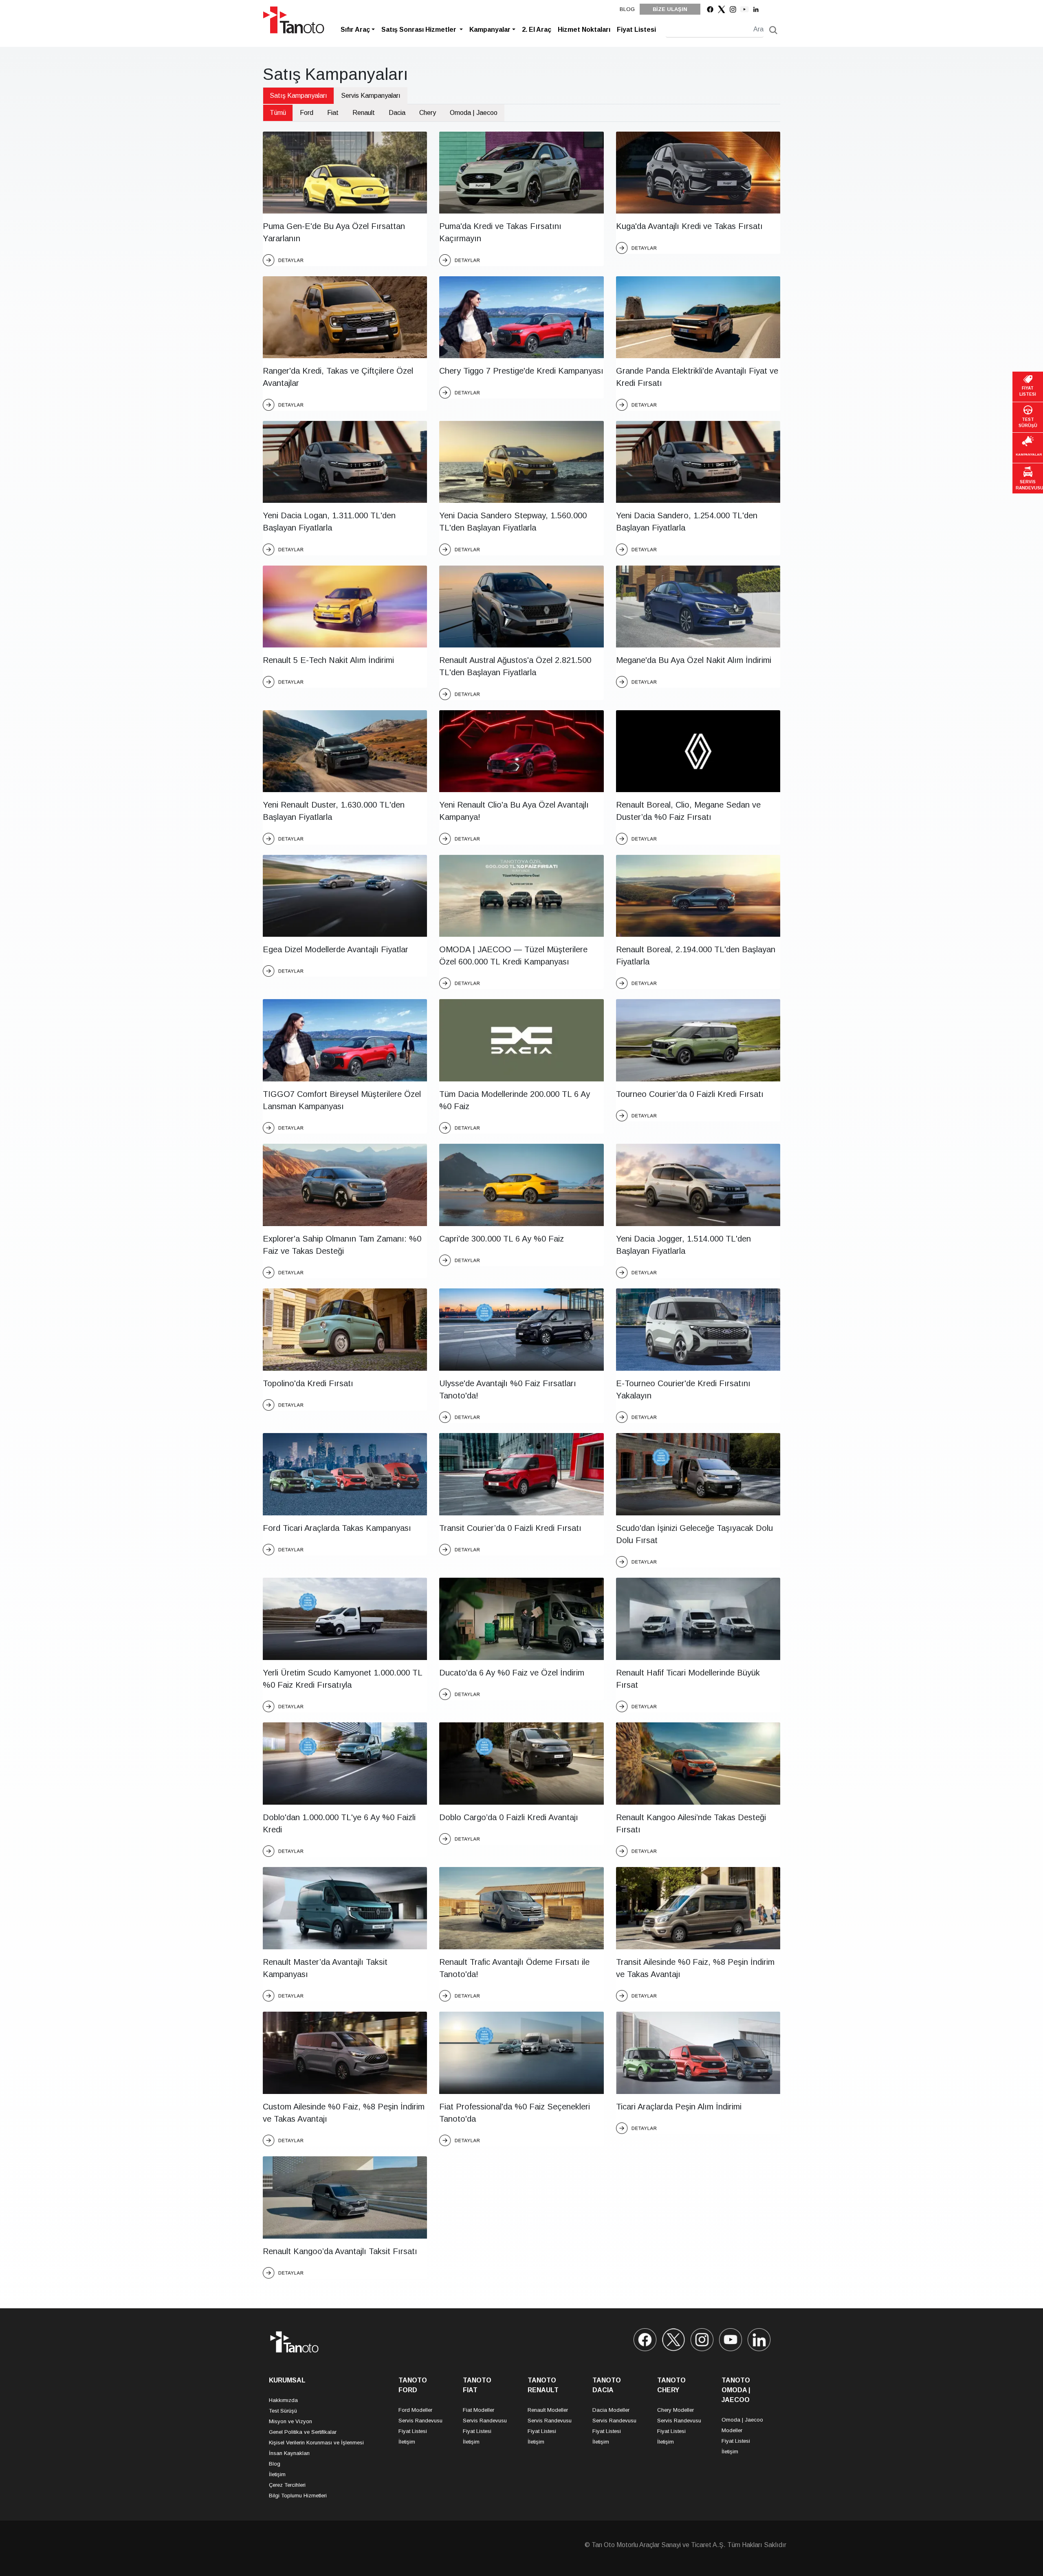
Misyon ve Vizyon (290, 2421)
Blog (275, 2464)
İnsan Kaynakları (289, 2453)
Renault (364, 113)
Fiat (333, 113)
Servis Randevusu (420, 2421)
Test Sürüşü (283, 2411)
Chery (428, 113)
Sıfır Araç (355, 30)
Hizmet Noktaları (584, 30)
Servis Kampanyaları (371, 96)
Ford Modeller (415, 2410)
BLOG (627, 9)
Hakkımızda (283, 2400)
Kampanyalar (490, 30)
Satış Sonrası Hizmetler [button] (420, 30)
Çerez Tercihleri (287, 2485)
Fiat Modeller (479, 2410)
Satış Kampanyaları (298, 96)
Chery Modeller (676, 2410)
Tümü (278, 113)
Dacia (397, 113)
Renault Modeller (548, 2410)
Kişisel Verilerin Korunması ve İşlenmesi (316, 2443)
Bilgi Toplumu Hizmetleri (298, 2496)
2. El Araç (537, 30)
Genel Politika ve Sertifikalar (303, 2432)
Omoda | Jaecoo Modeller (742, 2425)
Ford (307, 113)
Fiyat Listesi (636, 30)
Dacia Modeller (611, 2410)
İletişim (277, 2474)
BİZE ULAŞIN (670, 9)
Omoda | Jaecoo (474, 113)
